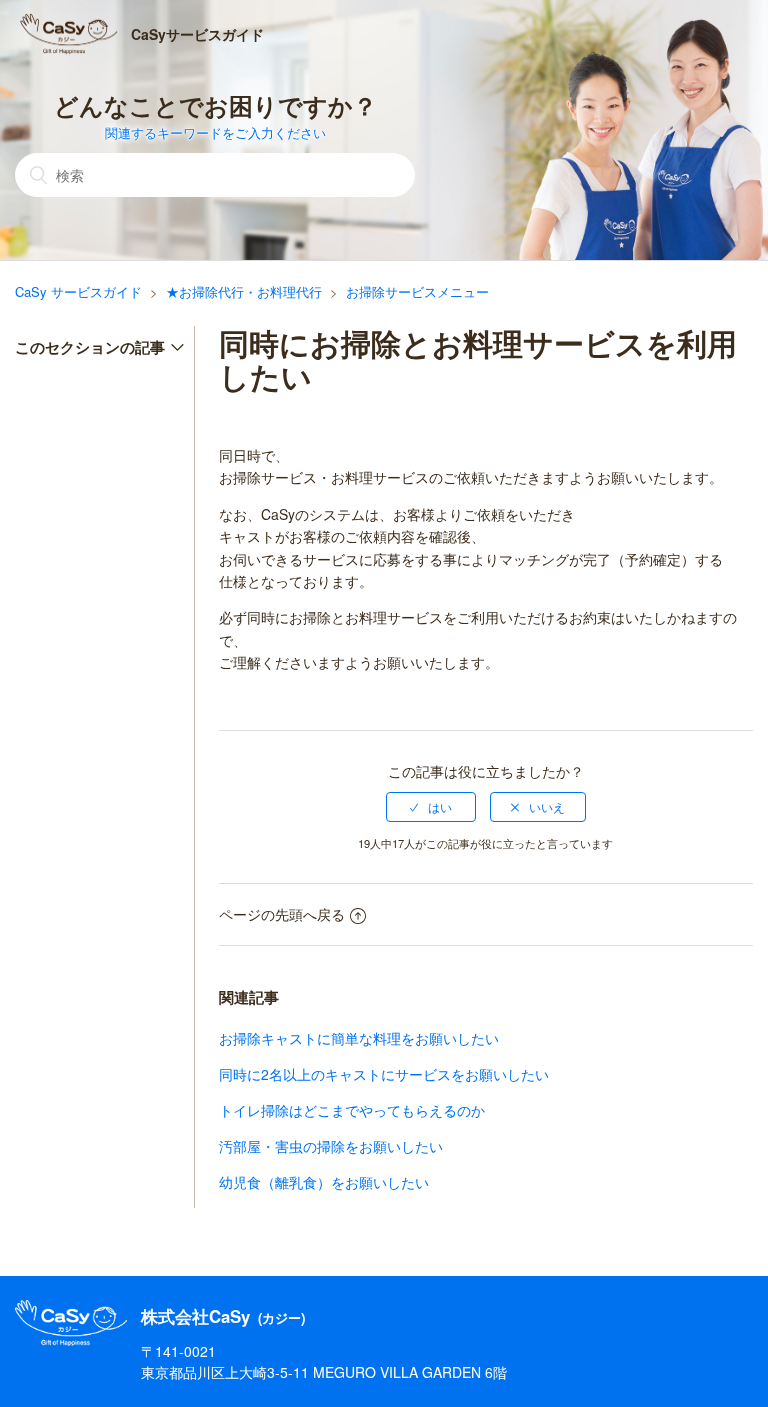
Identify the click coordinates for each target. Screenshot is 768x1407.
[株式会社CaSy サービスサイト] (71, 1341)
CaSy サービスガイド (78, 291)
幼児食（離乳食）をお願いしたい (324, 1182)
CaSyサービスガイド (197, 34)
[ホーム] (69, 34)
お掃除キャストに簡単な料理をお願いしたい (359, 1038)
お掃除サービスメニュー (417, 291)
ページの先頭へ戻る (282, 914)
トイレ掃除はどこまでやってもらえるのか (352, 1110)
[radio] (431, 807)
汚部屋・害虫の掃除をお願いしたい (331, 1146)
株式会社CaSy (223, 1316)
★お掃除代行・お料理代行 (244, 291)
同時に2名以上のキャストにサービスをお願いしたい (384, 1074)
